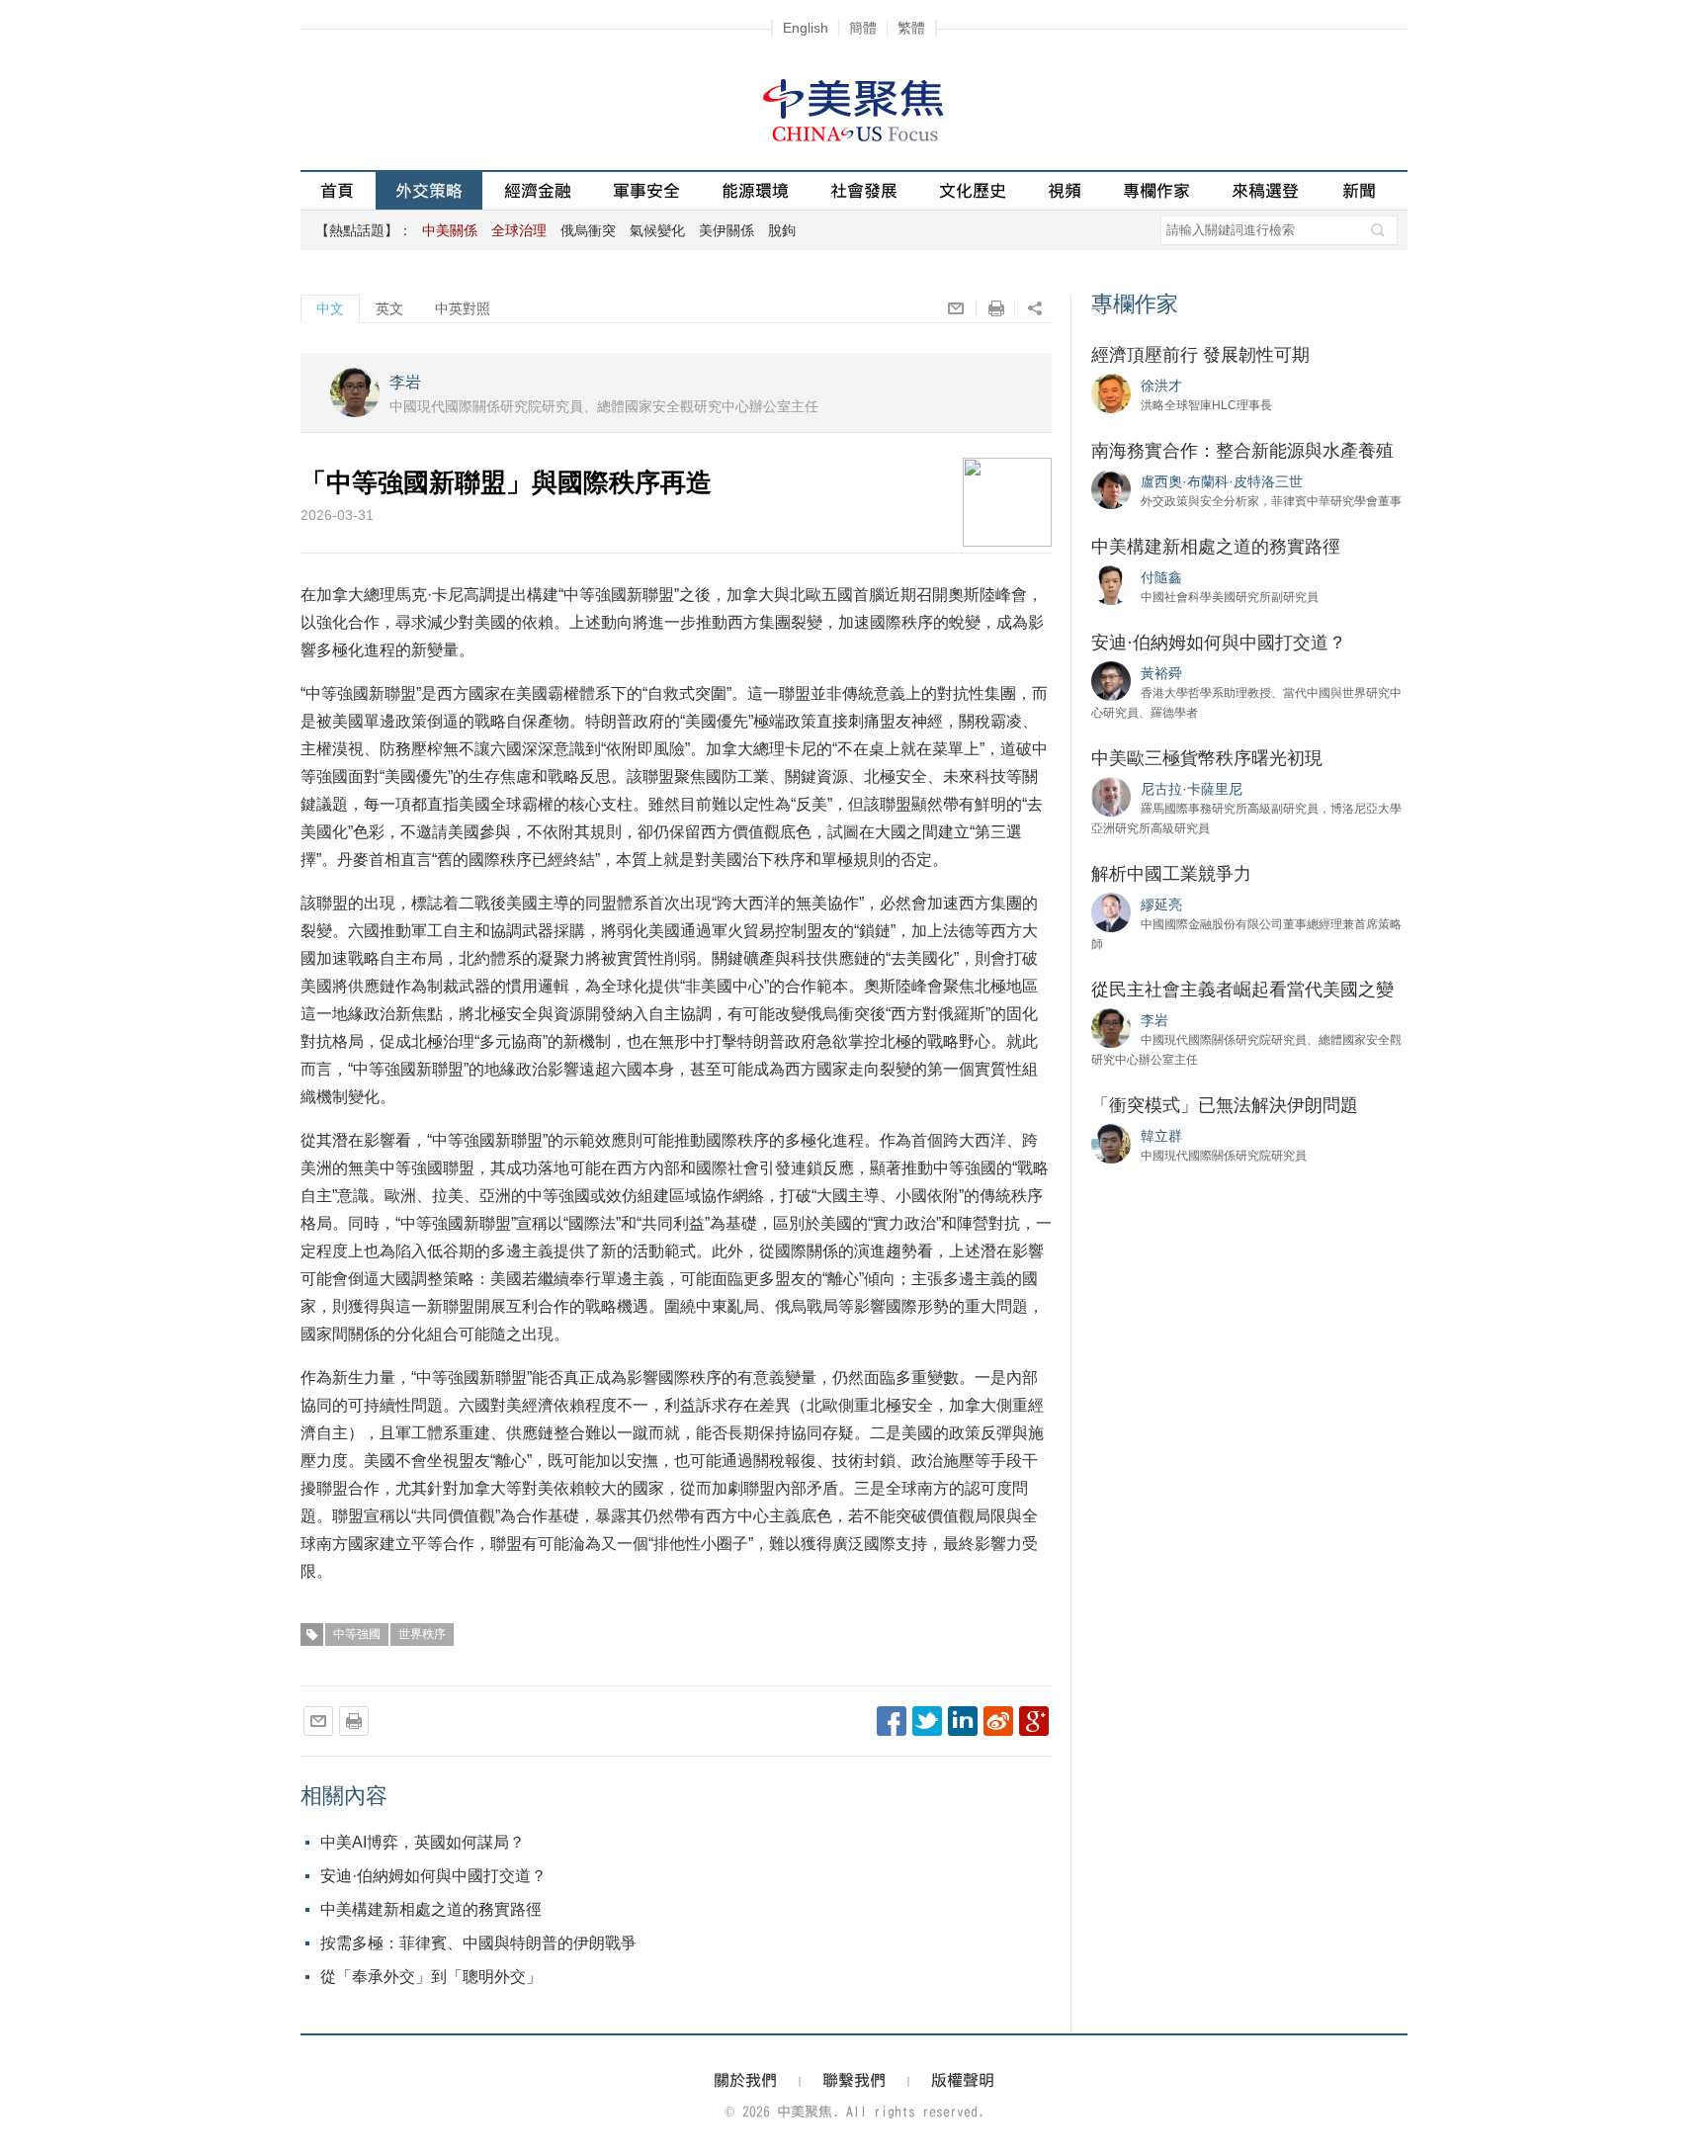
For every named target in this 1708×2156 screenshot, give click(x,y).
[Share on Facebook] (892, 1721)
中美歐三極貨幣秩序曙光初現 (1207, 758)
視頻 (1065, 190)
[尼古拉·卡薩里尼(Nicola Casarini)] (1111, 796)
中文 (330, 308)
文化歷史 (973, 190)
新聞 (1359, 190)
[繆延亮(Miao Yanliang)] (1111, 911)
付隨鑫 (1161, 577)
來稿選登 (1265, 190)
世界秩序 (422, 1634)
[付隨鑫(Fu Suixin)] (1111, 584)
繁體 (911, 28)
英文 (389, 308)
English (806, 28)
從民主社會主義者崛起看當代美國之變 (1242, 990)
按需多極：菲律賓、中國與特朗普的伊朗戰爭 (478, 1943)
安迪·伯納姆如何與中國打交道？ (433, 1876)
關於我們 (745, 2080)
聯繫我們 (854, 2080)
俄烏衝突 (588, 230)
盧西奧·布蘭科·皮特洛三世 (1222, 481)
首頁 (337, 190)
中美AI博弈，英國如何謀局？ (423, 1842)
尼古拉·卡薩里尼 (1192, 789)
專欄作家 (1156, 190)
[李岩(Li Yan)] (1111, 1027)
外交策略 (429, 190)
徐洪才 (1161, 386)
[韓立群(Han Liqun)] (1111, 1143)
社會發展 (864, 190)
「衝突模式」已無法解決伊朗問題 (1225, 1105)
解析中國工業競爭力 (1171, 874)
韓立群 (1161, 1136)
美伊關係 (726, 230)
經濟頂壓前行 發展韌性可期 (1200, 355)
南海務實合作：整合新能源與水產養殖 (1242, 451)
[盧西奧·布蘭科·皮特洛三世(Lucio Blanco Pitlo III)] (1111, 488)
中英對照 (463, 308)
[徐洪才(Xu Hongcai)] (1111, 392)
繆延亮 (1161, 905)
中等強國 (357, 1634)
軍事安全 (646, 190)
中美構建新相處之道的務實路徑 (431, 1909)
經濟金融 (538, 190)
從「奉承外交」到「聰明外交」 (431, 1977)
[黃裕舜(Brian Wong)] (1111, 680)
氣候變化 (657, 230)
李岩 (405, 382)
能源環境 (755, 190)
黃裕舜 (1161, 673)
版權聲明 (963, 2080)
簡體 (863, 28)
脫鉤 (782, 230)
